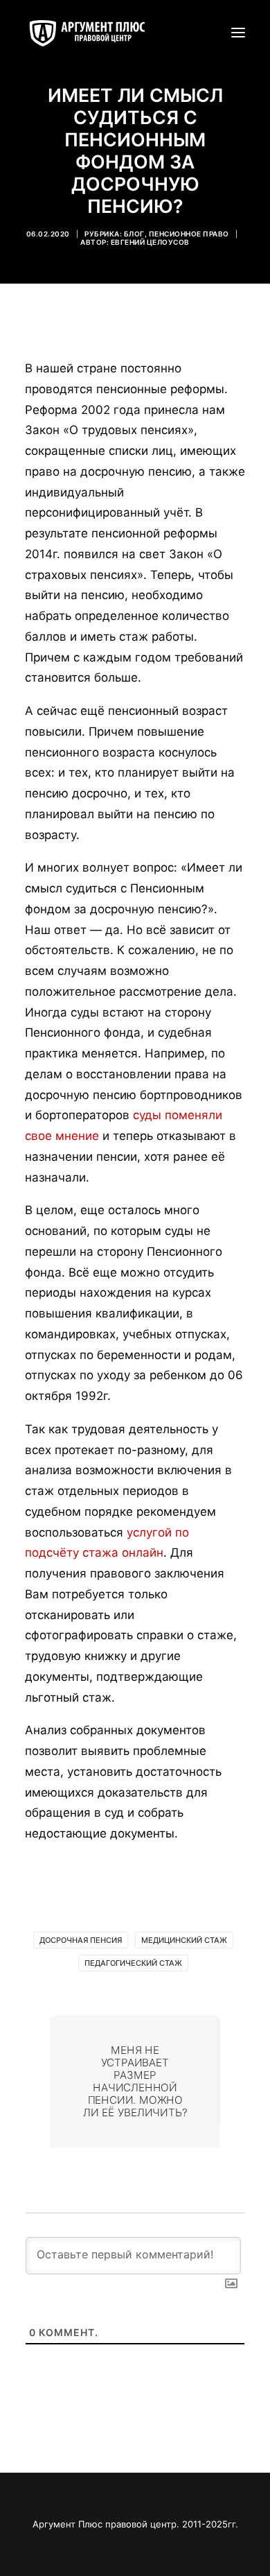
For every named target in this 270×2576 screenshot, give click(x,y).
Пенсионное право (189, 234)
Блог (134, 234)
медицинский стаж (184, 1940)
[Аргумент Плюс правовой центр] (94, 33)
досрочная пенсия (81, 1940)
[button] (238, 33)
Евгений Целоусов (150, 242)
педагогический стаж (133, 1963)
